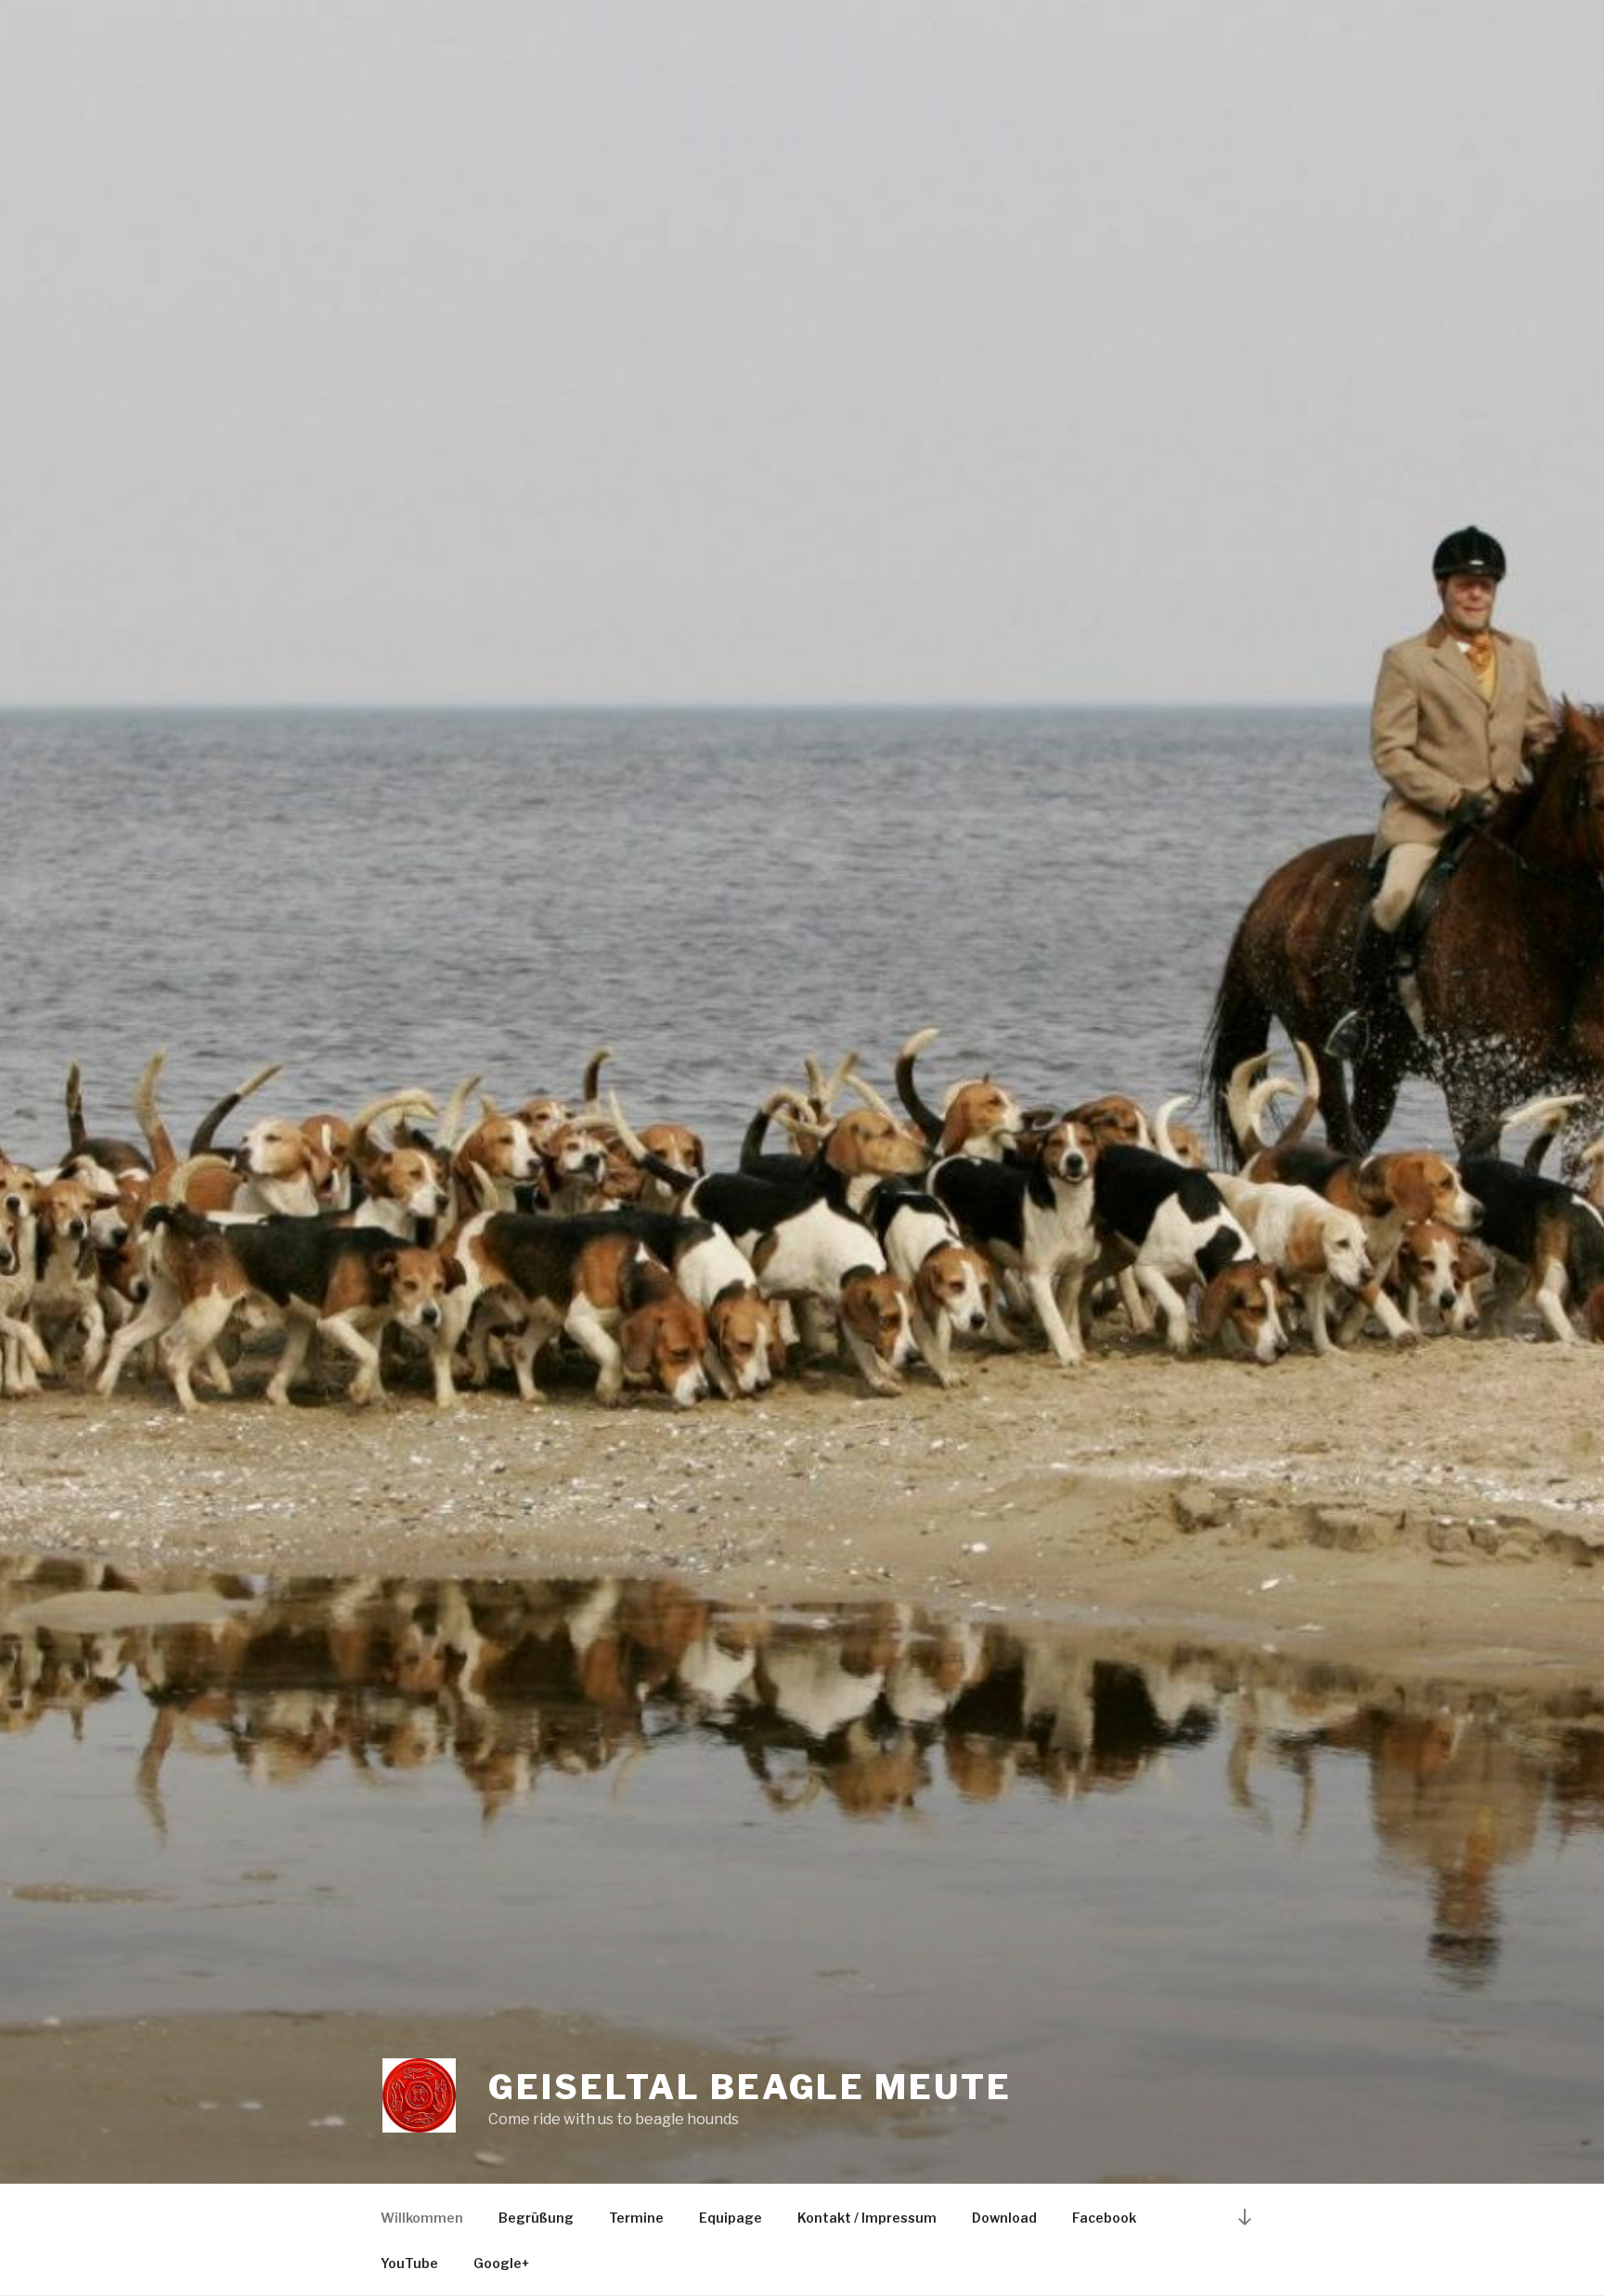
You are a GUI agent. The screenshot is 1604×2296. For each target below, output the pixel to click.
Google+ (501, 2263)
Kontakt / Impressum (867, 2218)
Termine (636, 2218)
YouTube (409, 2263)
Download (1004, 2218)
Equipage (731, 2218)
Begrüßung (536, 2218)
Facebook (1104, 2218)
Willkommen (422, 2218)
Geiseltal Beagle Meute (750, 2087)
